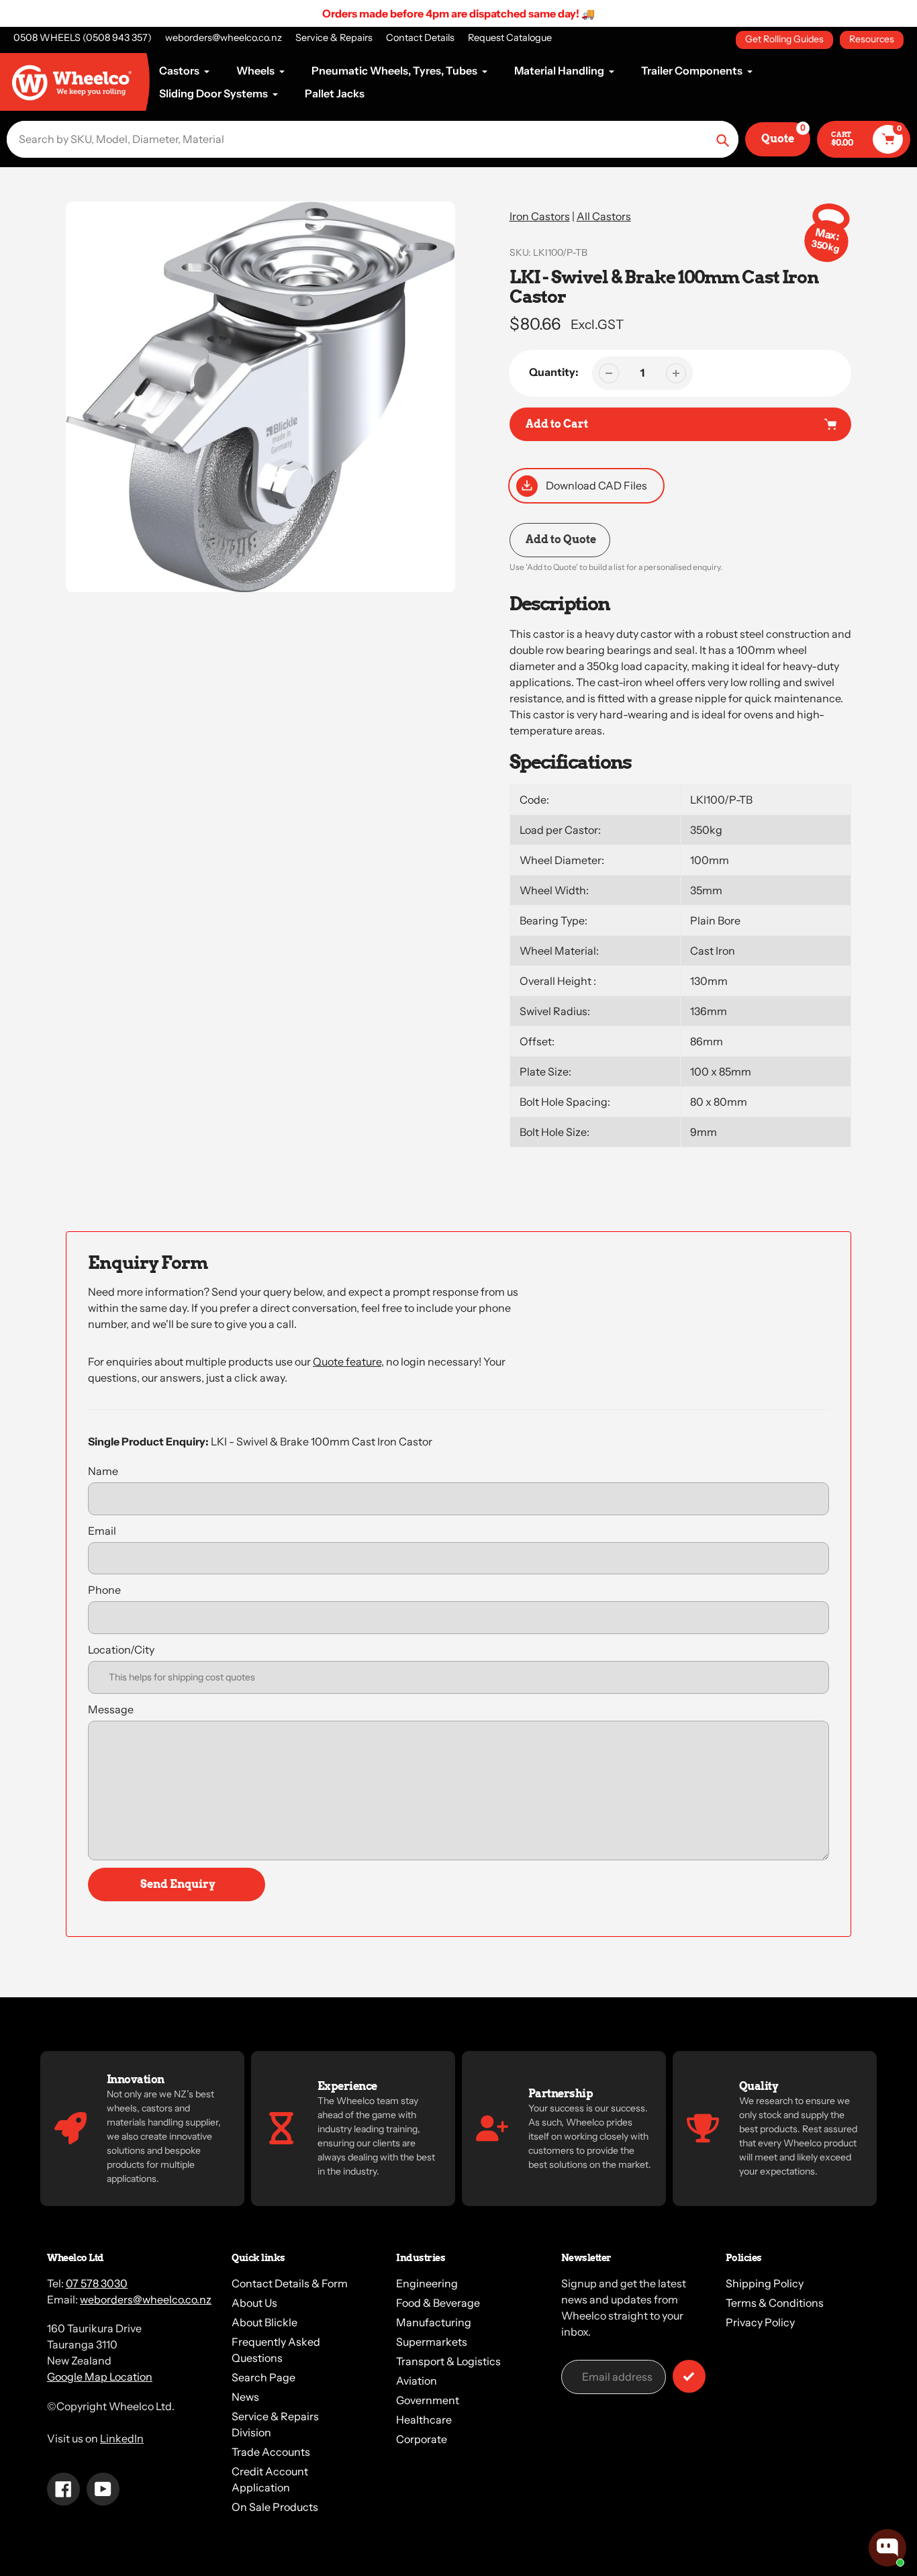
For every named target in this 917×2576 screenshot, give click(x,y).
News (245, 2397)
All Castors (604, 216)
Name (103, 1471)
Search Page (263, 2377)
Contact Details (420, 38)
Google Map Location (100, 2377)
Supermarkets (432, 2342)
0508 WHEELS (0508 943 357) (83, 38)
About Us (254, 2303)
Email (102, 1531)
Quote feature (347, 1362)
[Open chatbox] (887, 2548)
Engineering (427, 2283)
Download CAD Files (596, 485)
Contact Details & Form (290, 2283)
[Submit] (689, 2376)
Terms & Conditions (775, 2303)
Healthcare (424, 2420)
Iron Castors (540, 216)
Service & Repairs (334, 38)
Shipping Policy (765, 2283)
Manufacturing (434, 2322)
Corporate (422, 2439)
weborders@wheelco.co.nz (224, 38)
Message (111, 1709)
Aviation (417, 2381)
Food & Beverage (438, 2303)
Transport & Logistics (448, 2361)
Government (428, 2400)
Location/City (121, 1650)
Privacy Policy (760, 2322)
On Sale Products (275, 2507)
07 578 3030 (97, 2283)
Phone (104, 1590)
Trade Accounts (271, 2452)
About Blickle (264, 2322)
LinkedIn (122, 2438)
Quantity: (554, 372)
